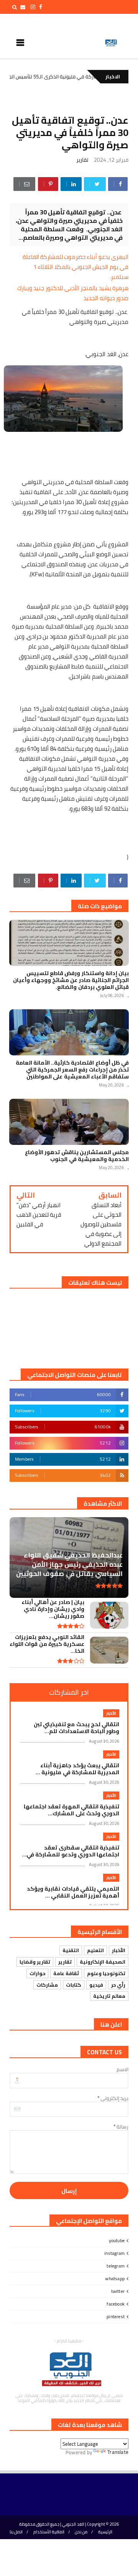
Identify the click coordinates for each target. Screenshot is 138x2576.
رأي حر (118, 1985)
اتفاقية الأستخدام (49, 2532)
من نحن (81, 2532)
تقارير (82, 160)
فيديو (96, 1985)
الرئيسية (105, 2532)
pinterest (116, 2316)
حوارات (37, 1973)
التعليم (95, 1950)
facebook (116, 2304)
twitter (118, 2291)
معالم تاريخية (109, 1996)
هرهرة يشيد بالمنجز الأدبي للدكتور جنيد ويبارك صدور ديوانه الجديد (73, 293)
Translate (118, 2452)
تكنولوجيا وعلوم (106, 1973)
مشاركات (47, 1985)
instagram (114, 2253)
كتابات (74, 1985)
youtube (117, 2240)
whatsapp (115, 2278)
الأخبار (111, 1713)
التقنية (71, 1950)
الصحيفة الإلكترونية (103, 1962)
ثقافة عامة (66, 1973)
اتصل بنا (16, 2532)
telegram (116, 2266)
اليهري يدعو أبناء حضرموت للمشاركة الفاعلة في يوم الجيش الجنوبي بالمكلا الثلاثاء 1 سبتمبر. (76, 267)
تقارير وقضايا (35, 1962)
